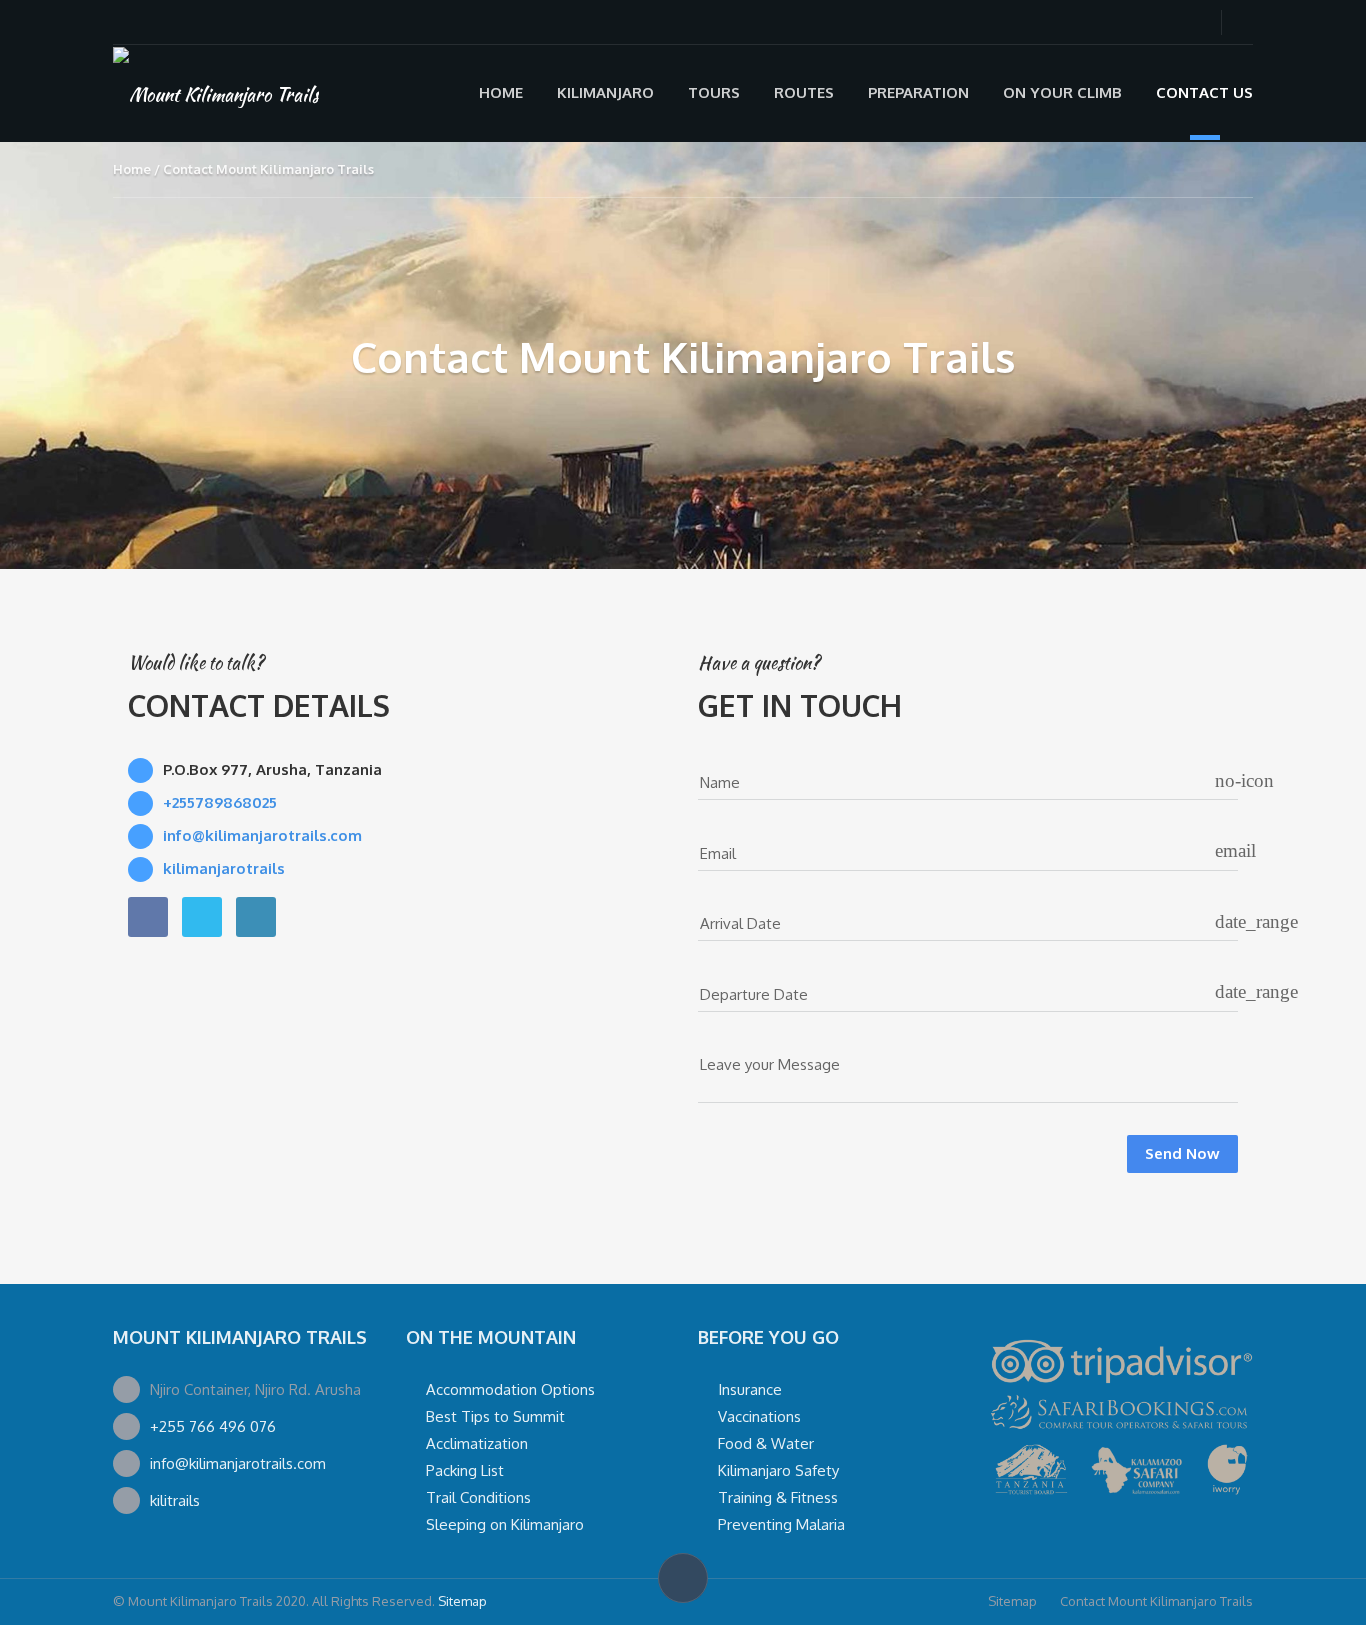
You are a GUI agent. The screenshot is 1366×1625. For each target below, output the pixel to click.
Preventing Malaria (781, 1524)
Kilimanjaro (605, 92)
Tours (714, 92)
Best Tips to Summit (495, 1416)
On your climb (1062, 92)
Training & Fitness (778, 1497)
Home (501, 92)
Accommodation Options (510, 1389)
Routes (804, 92)
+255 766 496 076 (213, 1426)
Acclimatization (477, 1443)
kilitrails (175, 1500)
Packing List (465, 1470)
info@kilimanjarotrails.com (238, 1463)
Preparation (918, 92)
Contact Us (1204, 92)
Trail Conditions (478, 1497)
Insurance (750, 1389)
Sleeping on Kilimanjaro (505, 1524)
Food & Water (766, 1443)
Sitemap (462, 1601)
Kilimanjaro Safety (778, 1470)
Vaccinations (759, 1416)
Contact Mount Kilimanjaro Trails (1156, 1601)
